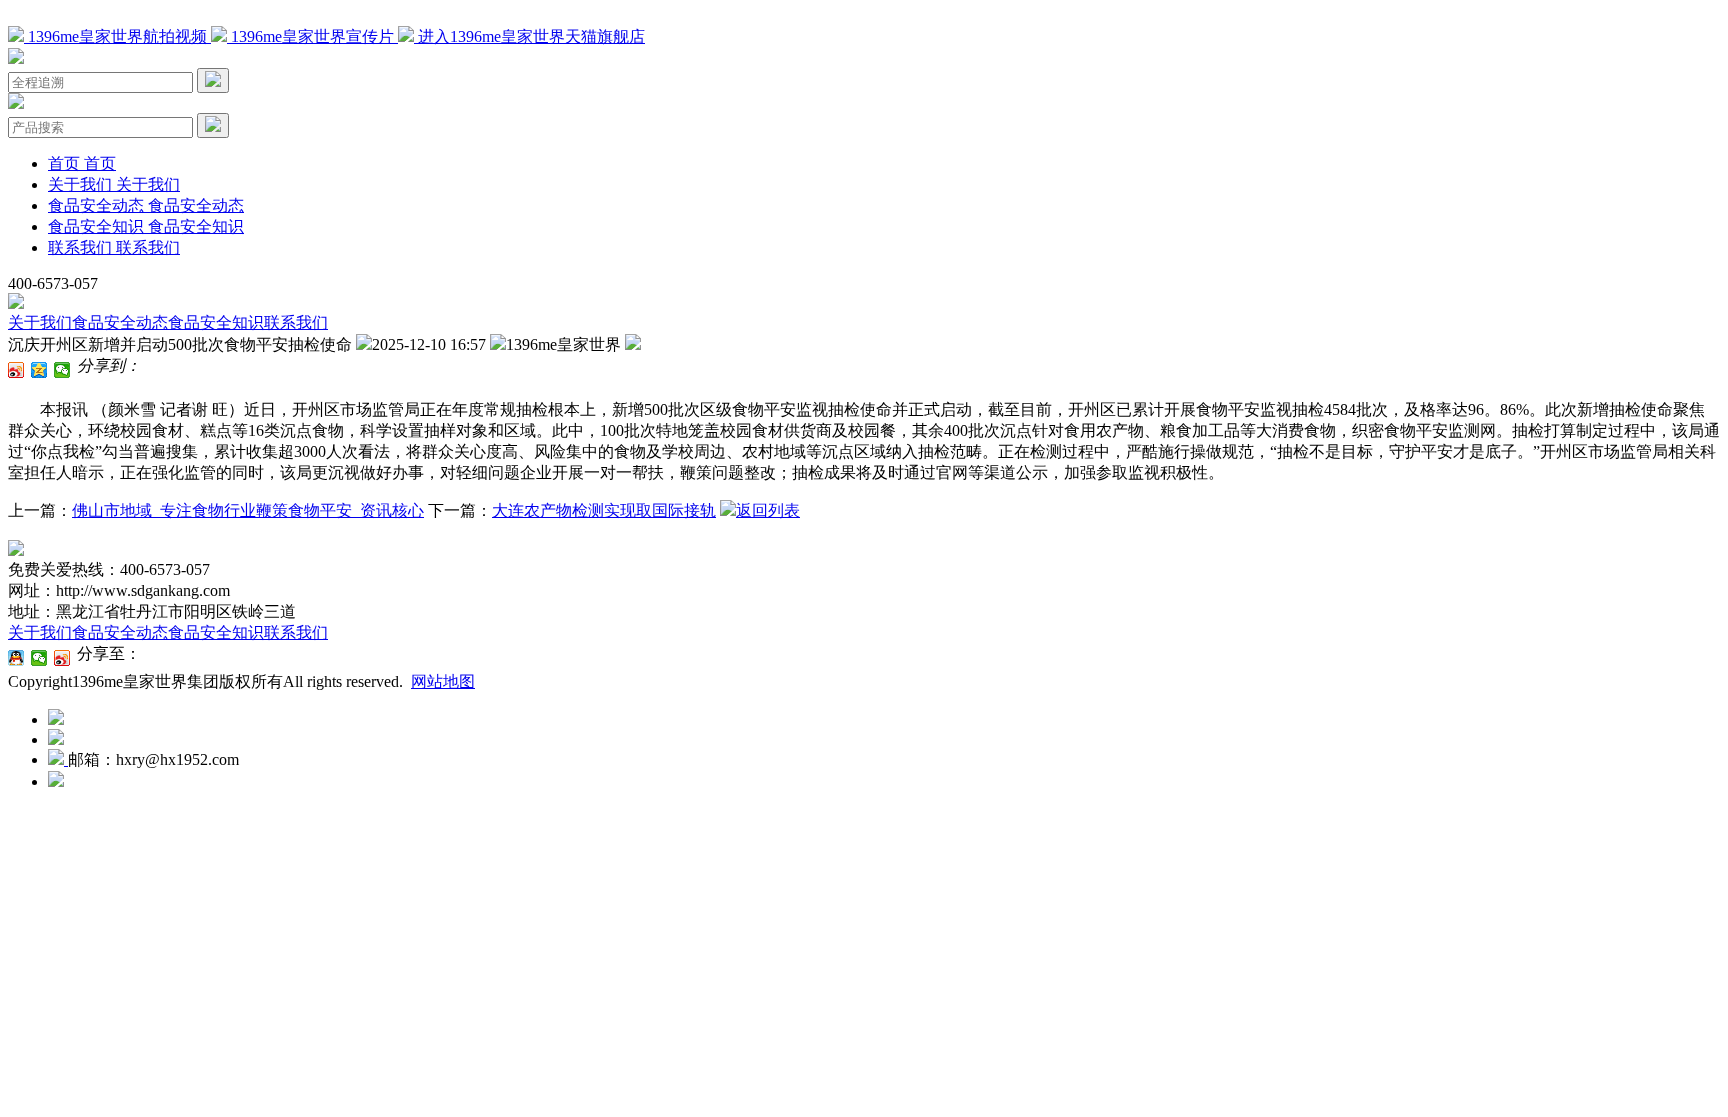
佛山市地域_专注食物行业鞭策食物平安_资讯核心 (248, 510)
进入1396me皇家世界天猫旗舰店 (529, 36)
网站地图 (443, 681)
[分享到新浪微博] (16, 370)
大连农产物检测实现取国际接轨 (604, 510)
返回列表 (768, 510)
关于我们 (40, 322)
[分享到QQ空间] (39, 370)
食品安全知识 (216, 322)
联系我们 (296, 322)
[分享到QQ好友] (16, 658)
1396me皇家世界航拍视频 (117, 36)
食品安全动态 (120, 322)
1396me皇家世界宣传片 (312, 36)
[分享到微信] (62, 370)
